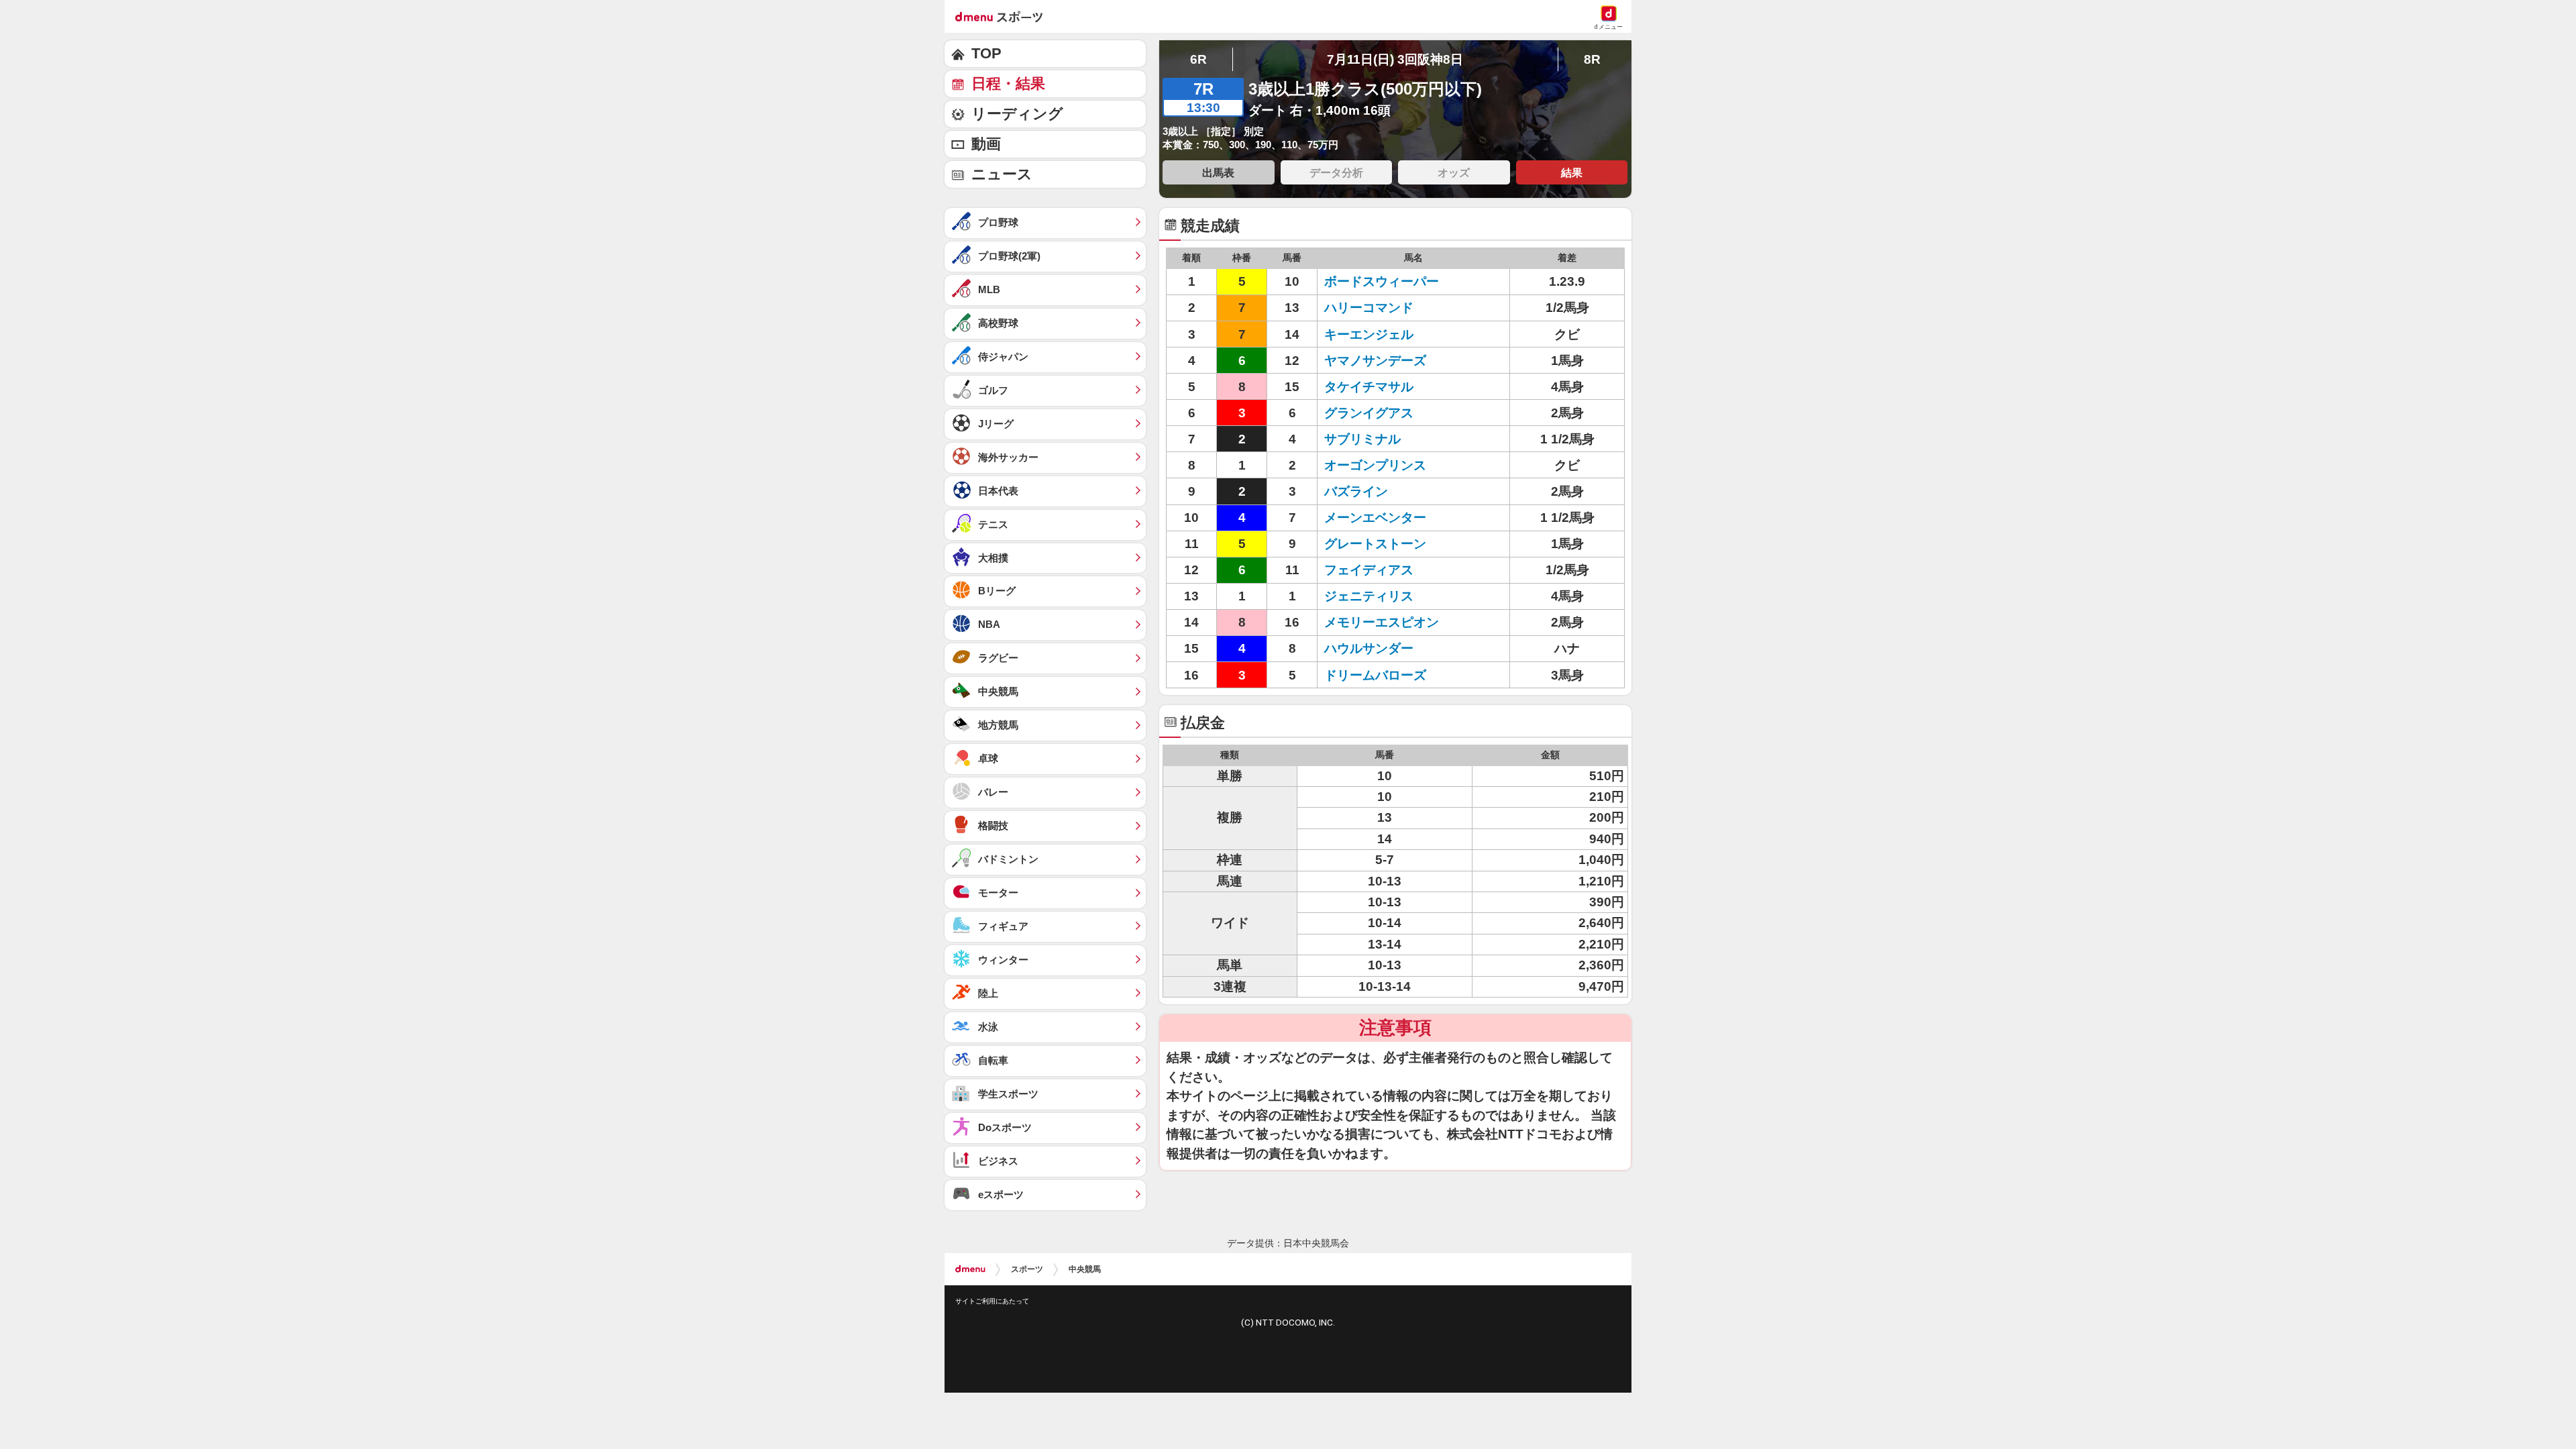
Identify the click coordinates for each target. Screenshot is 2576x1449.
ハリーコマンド (1369, 308)
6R (1198, 59)
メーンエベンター (1375, 518)
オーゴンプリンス (1375, 465)
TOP (986, 53)
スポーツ (1027, 1269)
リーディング (1017, 114)
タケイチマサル (1369, 387)
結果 (1572, 172)
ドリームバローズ (1375, 675)
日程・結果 (1008, 84)
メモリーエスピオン (1382, 622)
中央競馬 (1085, 1269)
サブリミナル (1362, 439)
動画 (986, 144)
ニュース (1002, 174)
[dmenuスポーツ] (1004, 16)
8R (1592, 59)
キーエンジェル (1369, 334)
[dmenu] (970, 1269)
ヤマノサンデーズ (1375, 361)
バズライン (1356, 491)
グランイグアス (1369, 413)
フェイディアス (1369, 570)
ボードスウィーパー (1382, 281)
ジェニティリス (1369, 596)
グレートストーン (1375, 544)
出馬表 (1218, 172)
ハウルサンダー (1369, 648)
